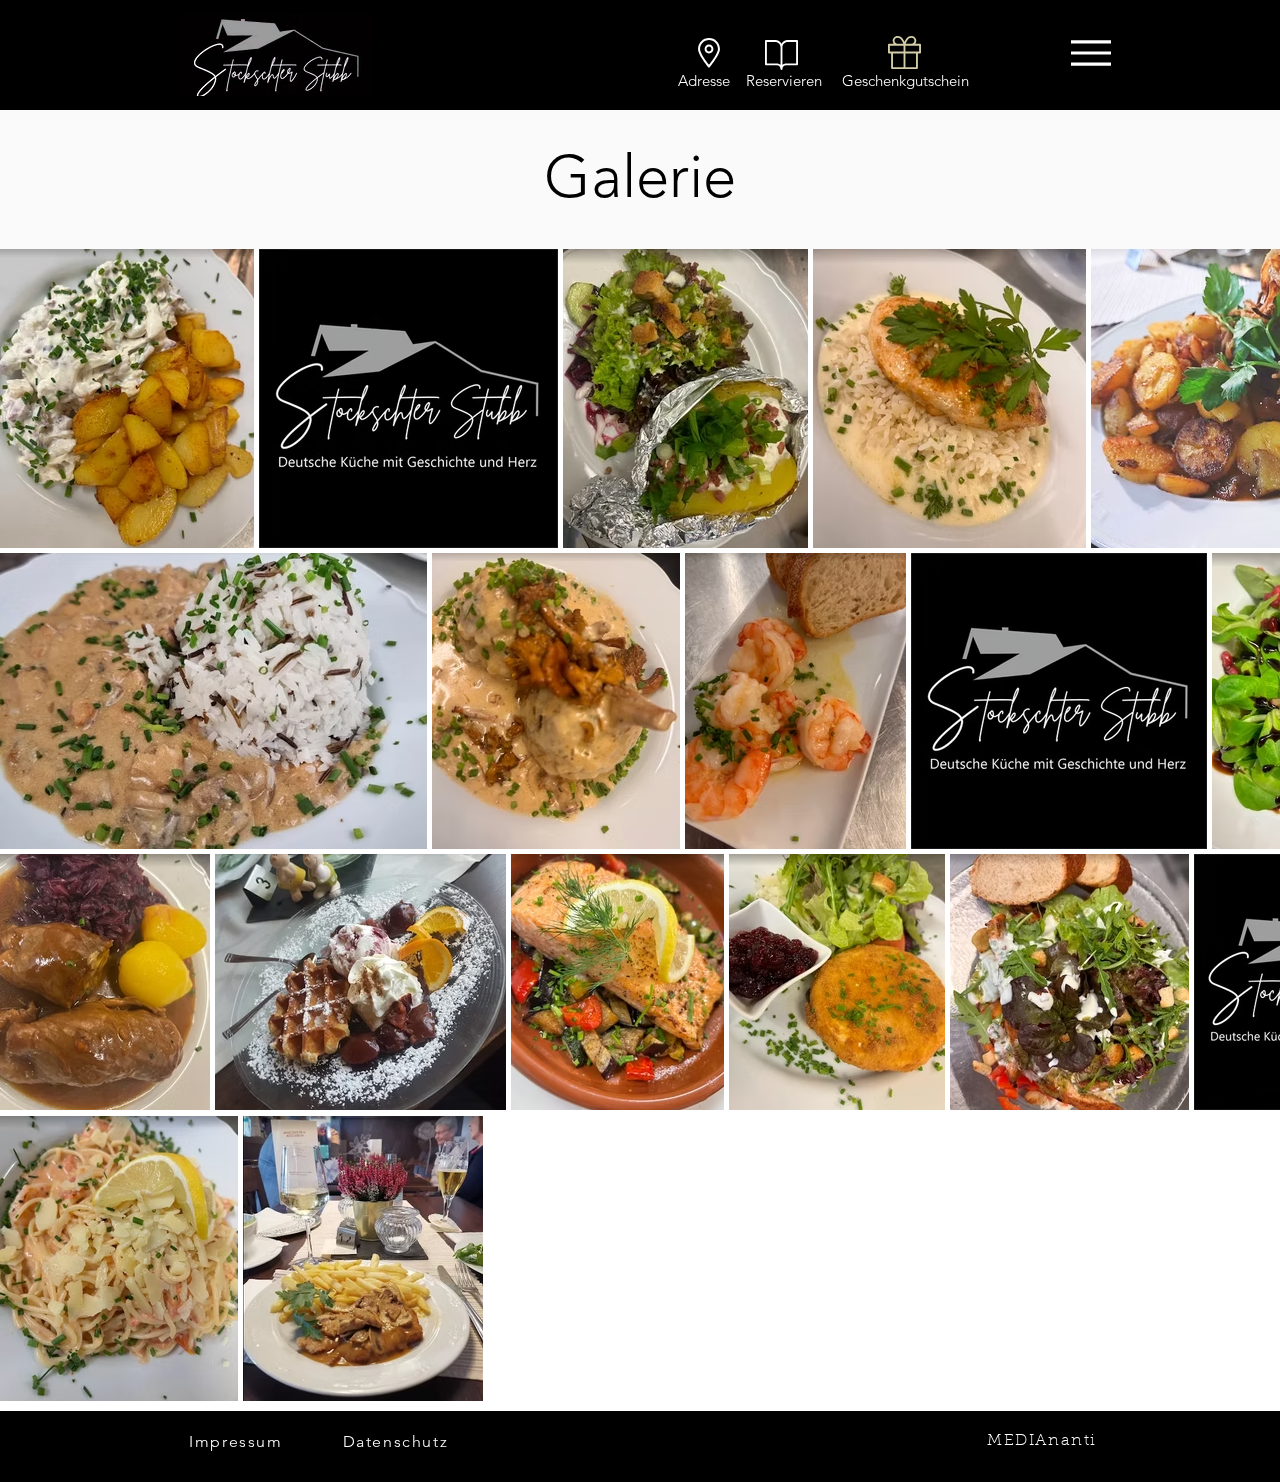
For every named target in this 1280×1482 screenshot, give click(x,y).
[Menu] (1090, 52)
